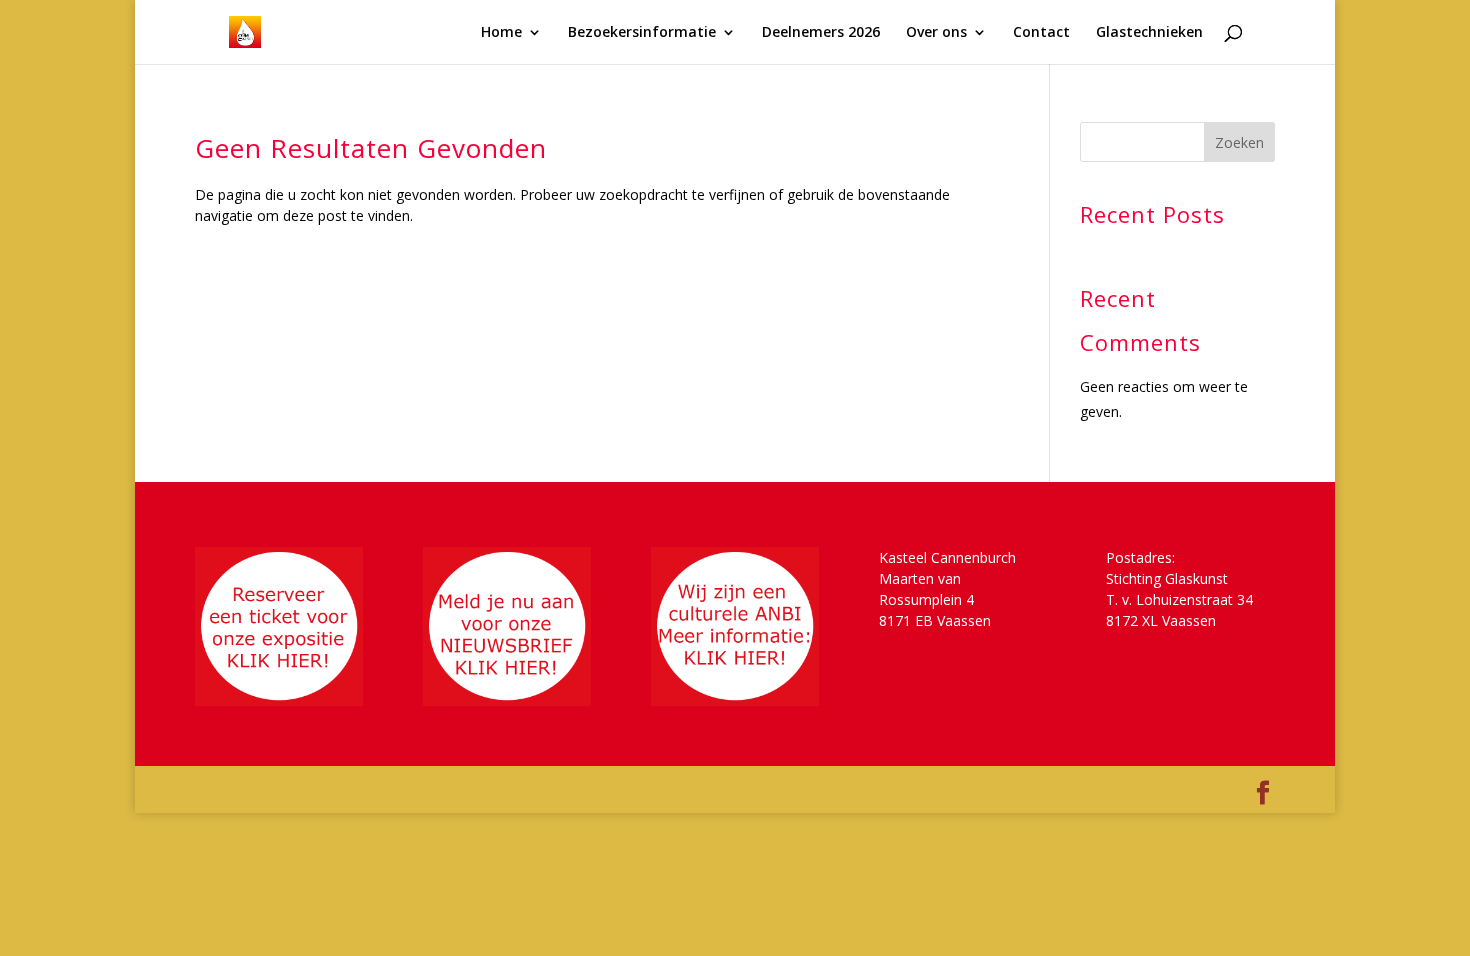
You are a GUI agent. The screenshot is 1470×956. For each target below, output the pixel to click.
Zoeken (1239, 142)
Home (501, 33)
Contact (1041, 33)
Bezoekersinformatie (642, 33)
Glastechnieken (1149, 33)
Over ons (936, 33)
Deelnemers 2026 (821, 33)
